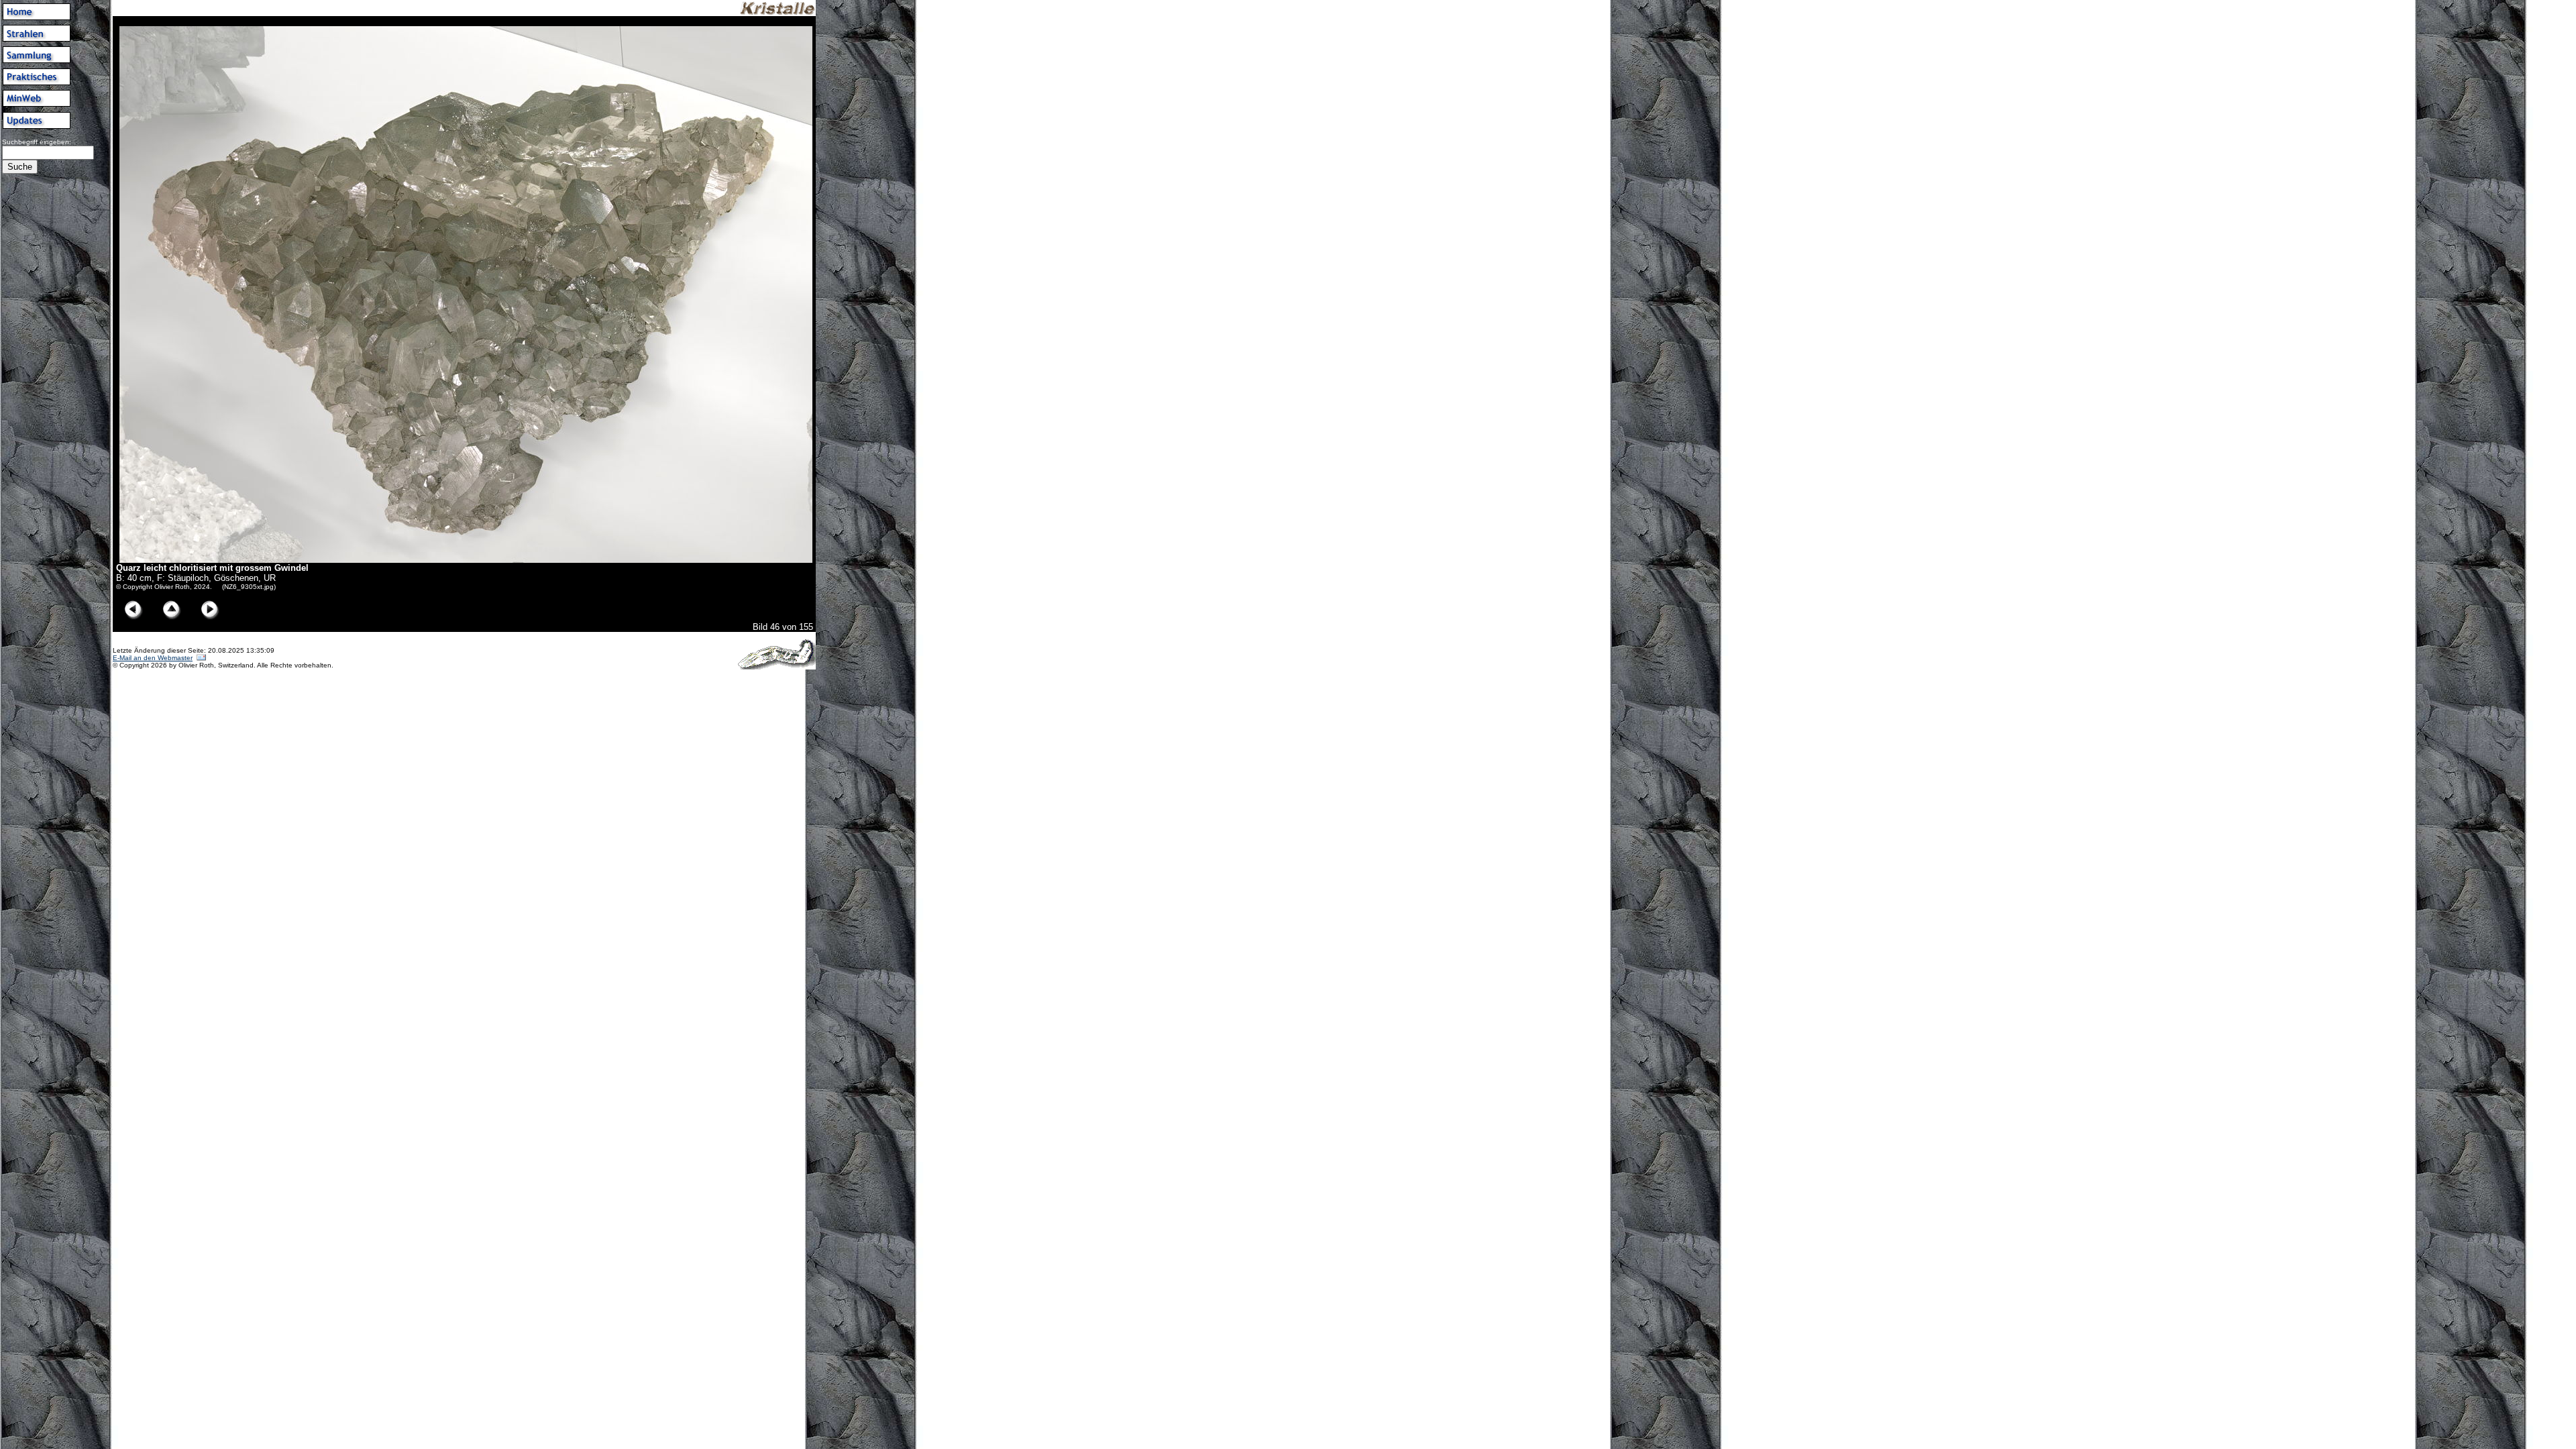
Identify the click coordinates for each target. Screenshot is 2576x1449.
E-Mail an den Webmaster (153, 658)
